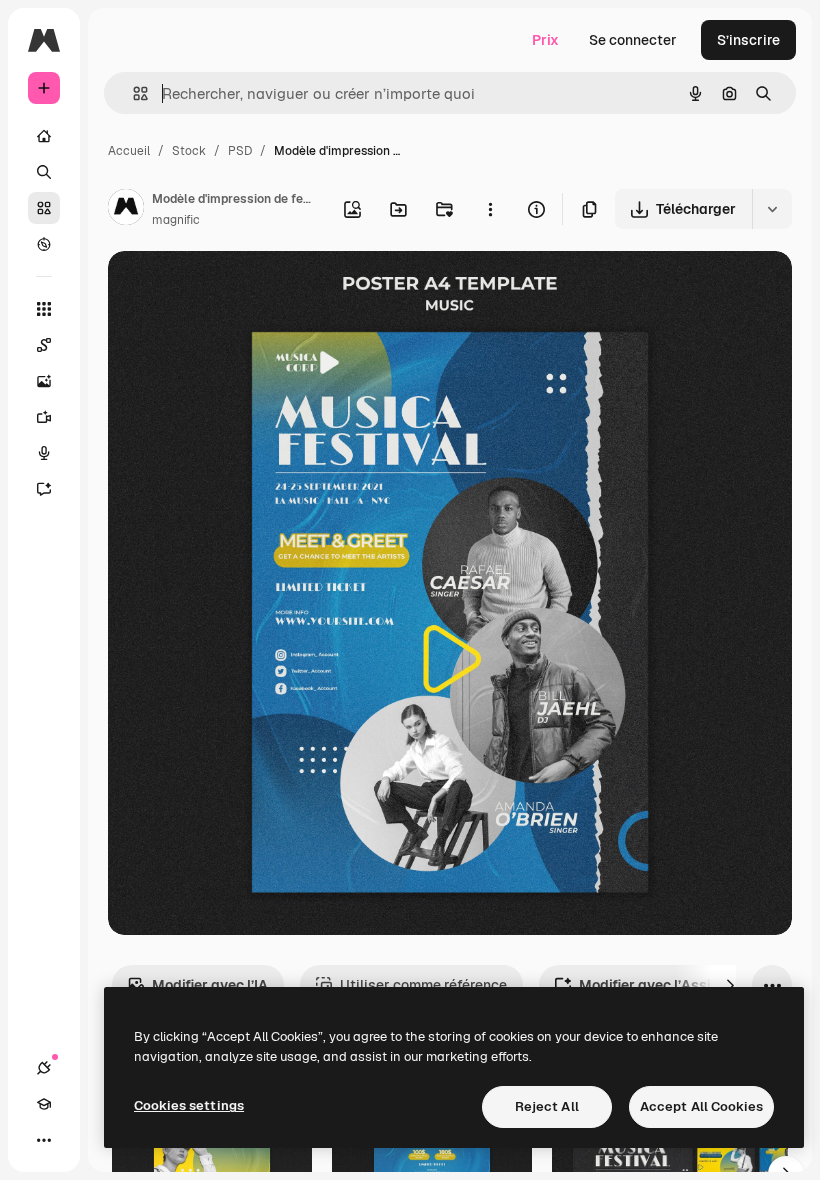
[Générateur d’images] (44, 381)
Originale (240, 289)
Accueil (129, 151)
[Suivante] (730, 985)
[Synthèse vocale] (44, 453)
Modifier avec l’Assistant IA (671, 985)
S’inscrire (748, 40)
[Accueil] (44, 136)
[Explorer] (44, 244)
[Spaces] (44, 345)
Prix (545, 40)
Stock (189, 151)
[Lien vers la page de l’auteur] (126, 210)
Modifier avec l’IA (210, 985)
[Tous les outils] (44, 309)
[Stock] (44, 208)
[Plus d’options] (490, 209)
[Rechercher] (44, 172)
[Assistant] (44, 489)
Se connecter (633, 40)
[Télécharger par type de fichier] (772, 209)
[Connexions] (44, 1068)
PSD (240, 151)
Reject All (547, 1106)
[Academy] (44, 1104)
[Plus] (44, 1140)
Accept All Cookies (701, 1106)
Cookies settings (189, 1105)
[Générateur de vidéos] (44, 417)
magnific (176, 220)
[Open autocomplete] (132, 93)
